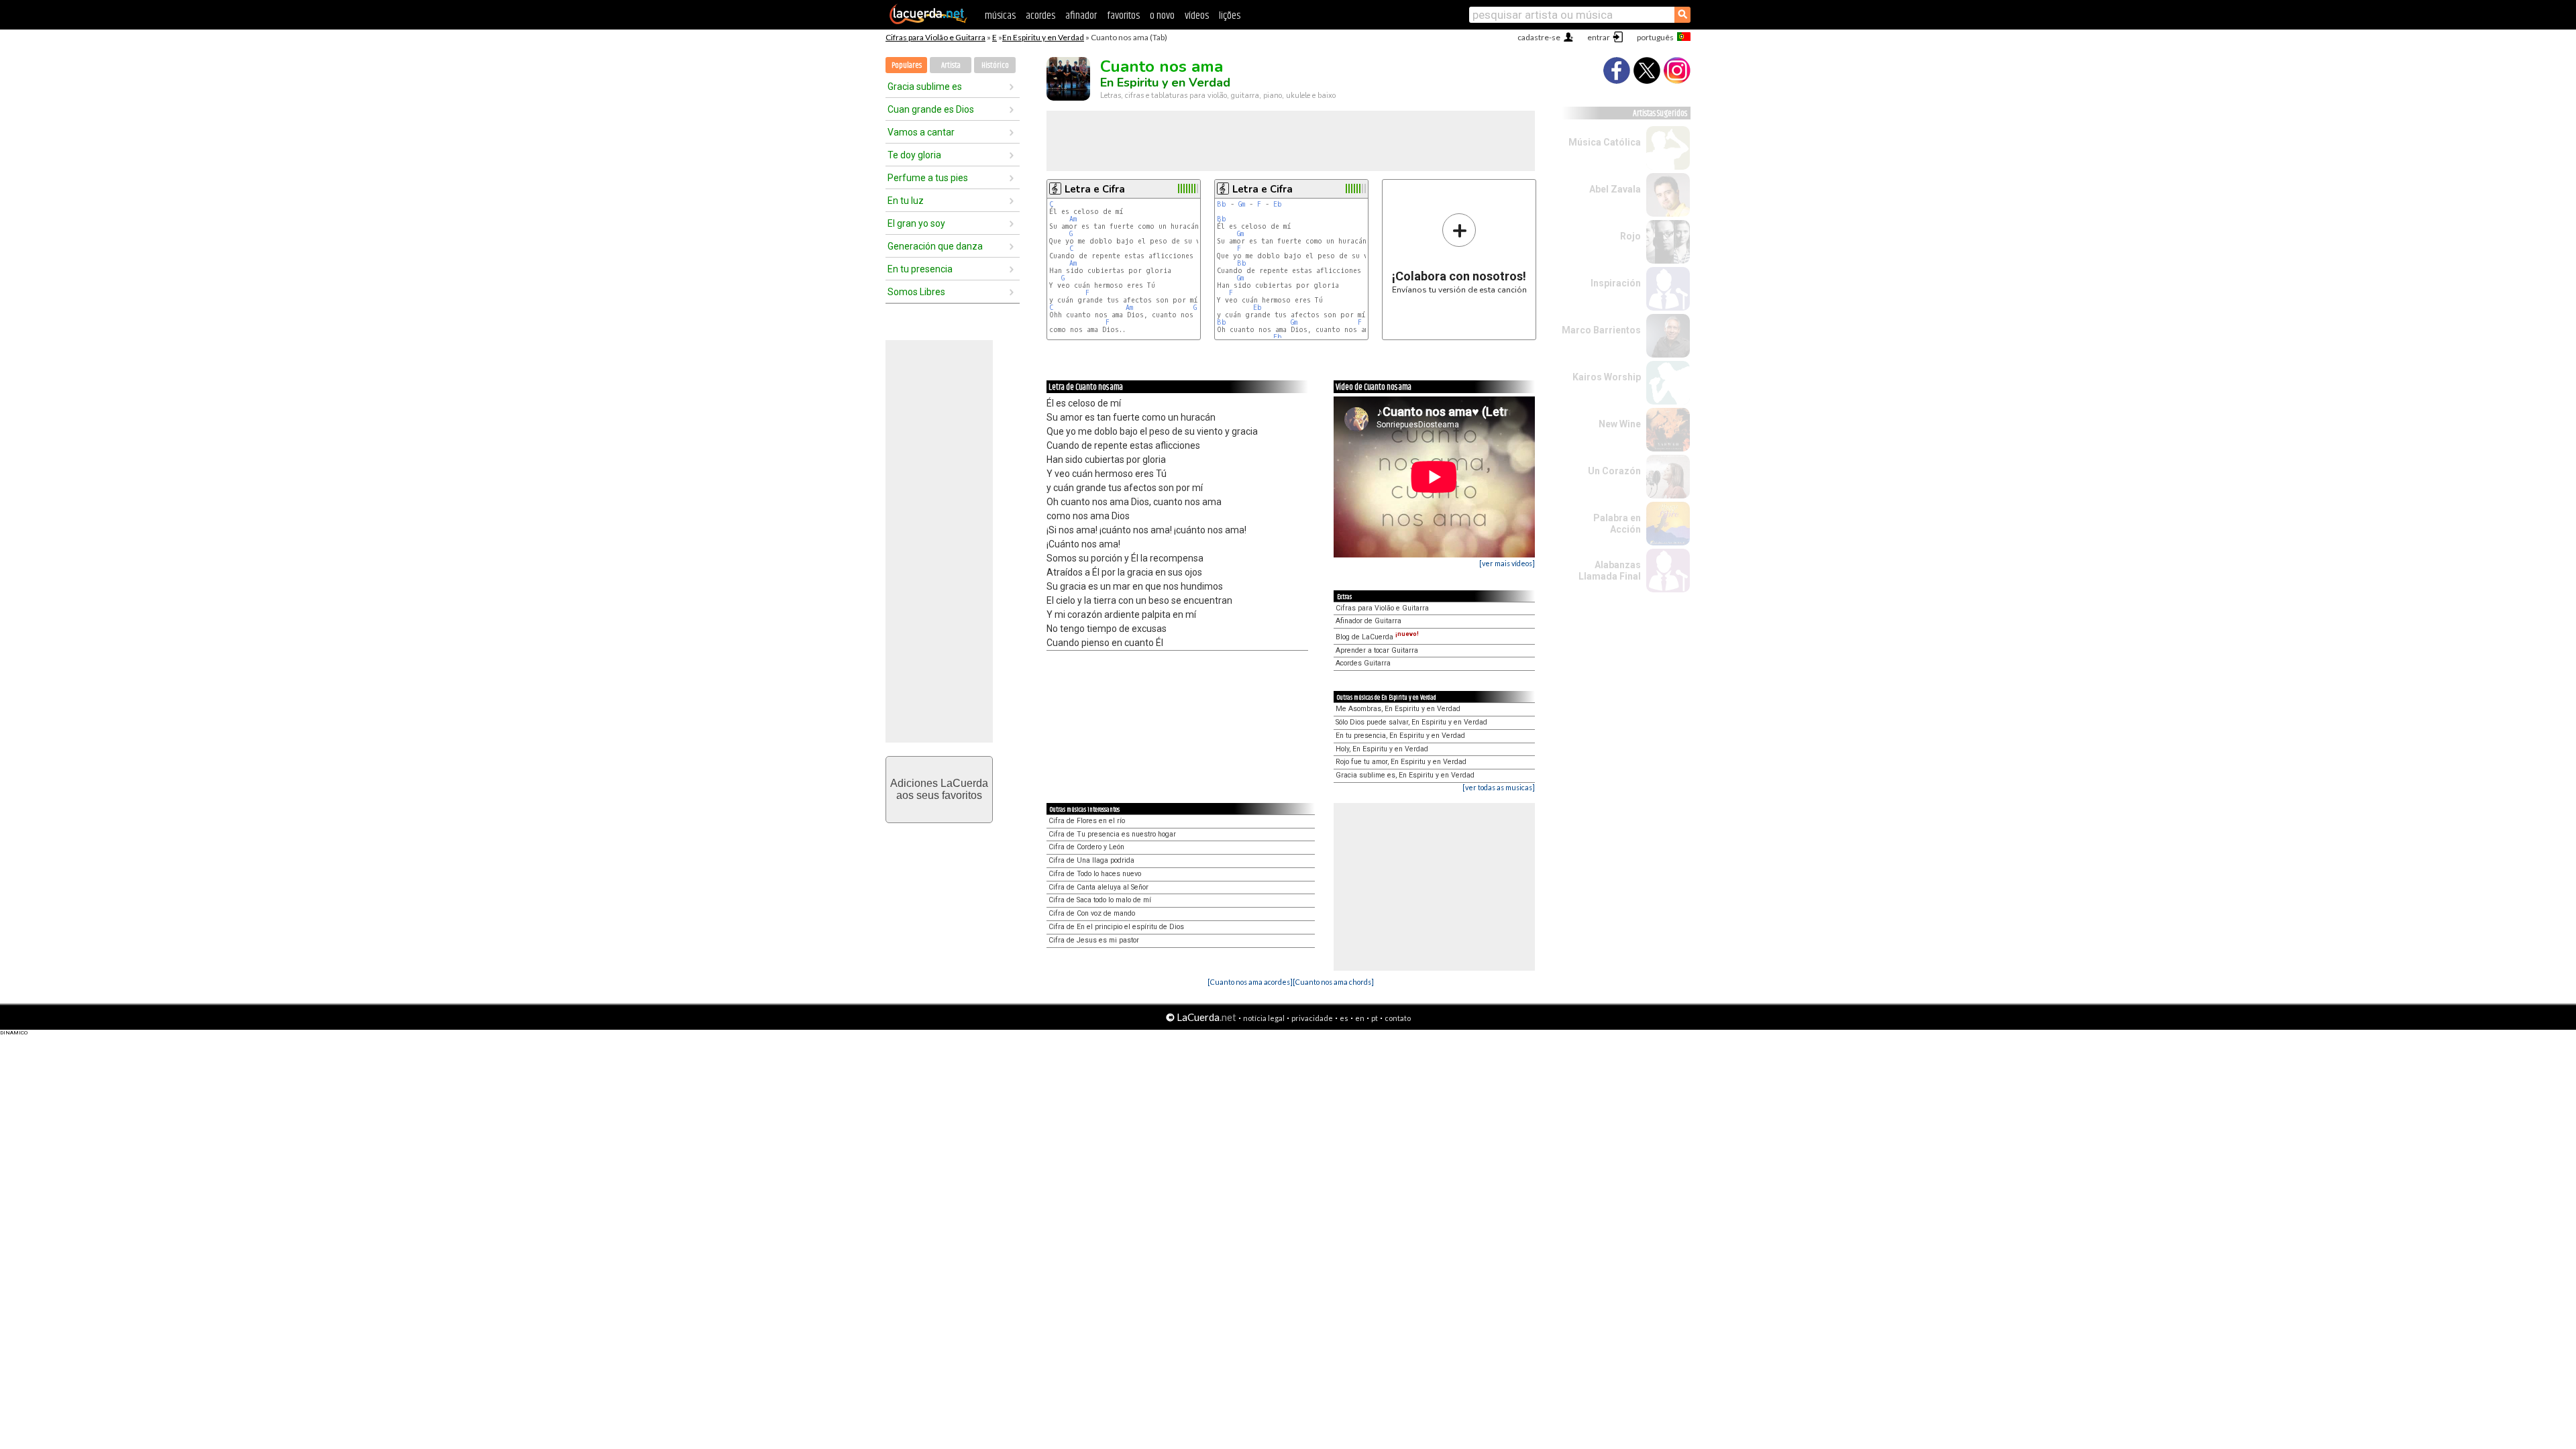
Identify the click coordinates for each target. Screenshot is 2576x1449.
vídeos (1197, 16)
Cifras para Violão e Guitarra (935, 37)
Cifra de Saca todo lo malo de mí (1100, 900)
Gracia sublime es (925, 87)
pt (1375, 1018)
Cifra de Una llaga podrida (1091, 860)
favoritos (1123, 16)
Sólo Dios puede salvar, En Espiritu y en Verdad (1411, 722)
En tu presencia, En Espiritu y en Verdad (1400, 736)
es (1344, 1018)
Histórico (995, 65)
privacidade (1312, 1018)
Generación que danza (935, 246)
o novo (1162, 16)
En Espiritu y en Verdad (1043, 37)
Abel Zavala (1615, 189)
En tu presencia (920, 269)
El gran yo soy (916, 223)
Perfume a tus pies (928, 178)
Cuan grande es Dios (931, 109)
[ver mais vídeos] (1507, 563)
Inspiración (1616, 283)
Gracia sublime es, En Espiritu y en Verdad (1405, 775)
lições (1230, 16)
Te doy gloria (914, 155)
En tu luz (906, 201)
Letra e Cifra (1095, 189)
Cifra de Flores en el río (1087, 821)
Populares (907, 65)
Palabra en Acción (1617, 524)
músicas (1000, 16)
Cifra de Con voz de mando (1092, 913)
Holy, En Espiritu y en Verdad (1382, 749)
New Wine (1620, 424)
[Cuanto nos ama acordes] (1250, 982)
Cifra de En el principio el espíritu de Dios (1116, 927)
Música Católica (1605, 142)
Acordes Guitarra (1363, 663)
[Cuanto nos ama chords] (1333, 982)
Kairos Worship (1607, 377)
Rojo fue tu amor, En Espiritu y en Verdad (1401, 762)
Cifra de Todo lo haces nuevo (1095, 874)
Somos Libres (916, 292)
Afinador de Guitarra (1368, 621)
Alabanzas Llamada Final (1610, 571)
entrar (1599, 37)
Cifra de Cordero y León (1086, 847)
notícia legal (1264, 1018)
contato (1398, 1018)
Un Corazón (1614, 471)
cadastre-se (1539, 37)
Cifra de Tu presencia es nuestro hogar (1112, 834)
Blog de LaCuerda (1377, 637)
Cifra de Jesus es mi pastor (1094, 940)
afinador (1081, 16)
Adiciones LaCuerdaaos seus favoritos (939, 789)
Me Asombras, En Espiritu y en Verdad (1398, 709)
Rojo (1630, 236)
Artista (951, 65)
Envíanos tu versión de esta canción (1459, 253)
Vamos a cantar (921, 132)
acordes (1040, 16)
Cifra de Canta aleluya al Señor (1098, 887)
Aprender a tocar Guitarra (1377, 650)
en (1360, 1018)
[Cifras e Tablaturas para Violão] (928, 21)
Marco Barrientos (1601, 330)
